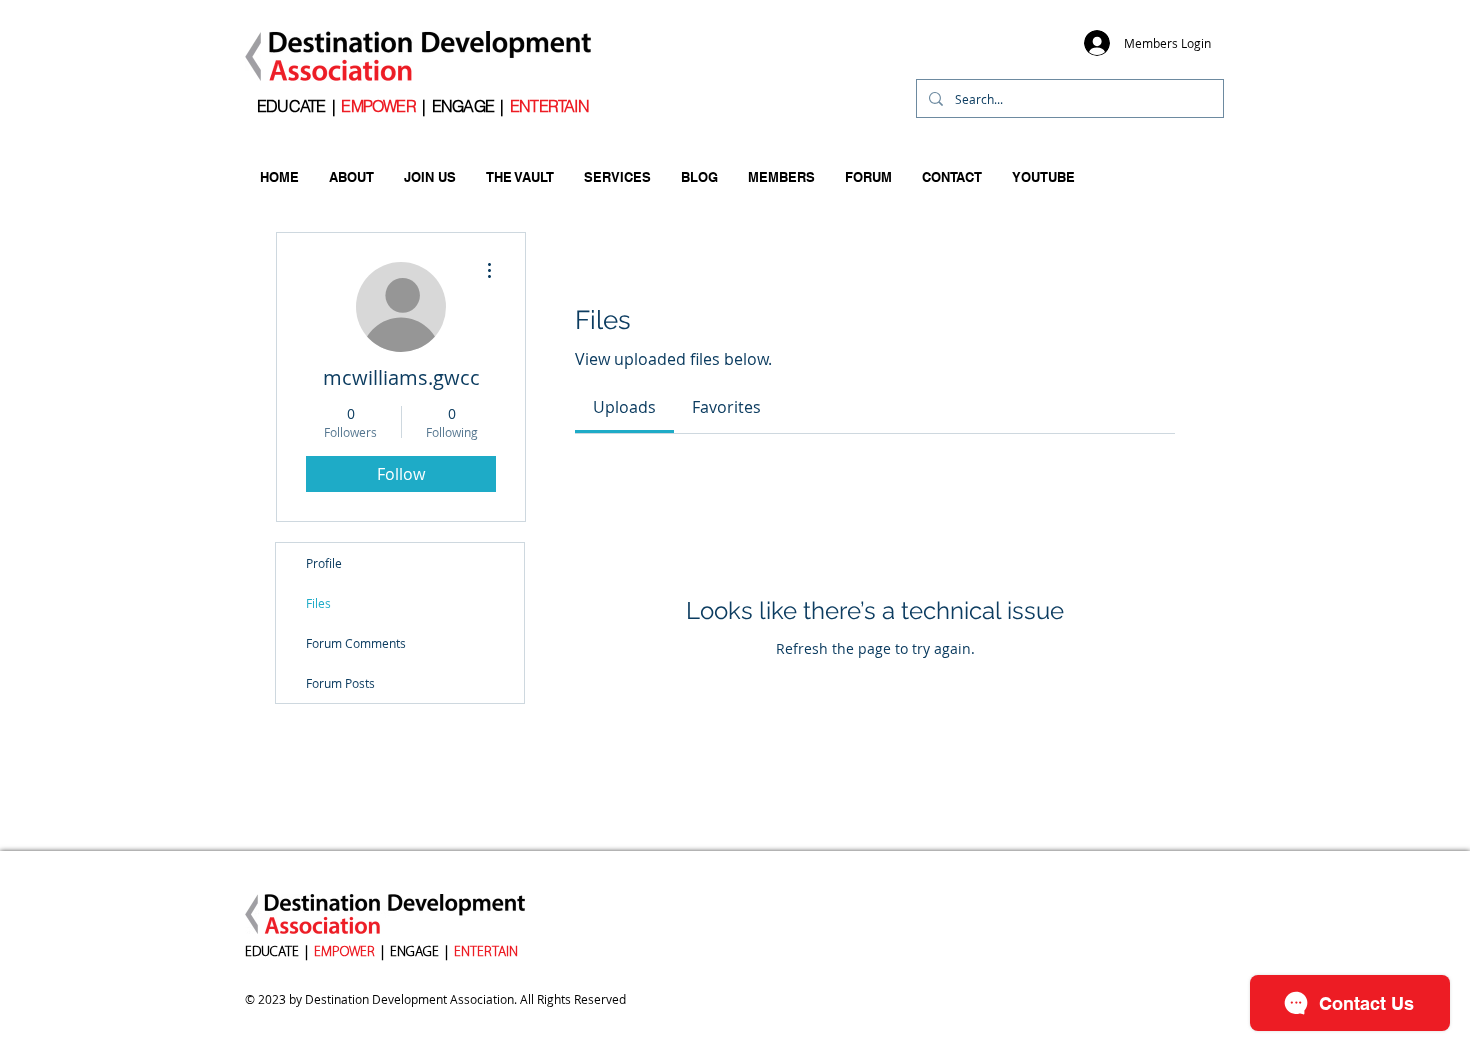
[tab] (624, 407)
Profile (324, 563)
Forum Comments (356, 643)
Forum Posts (340, 683)
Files (318, 603)
